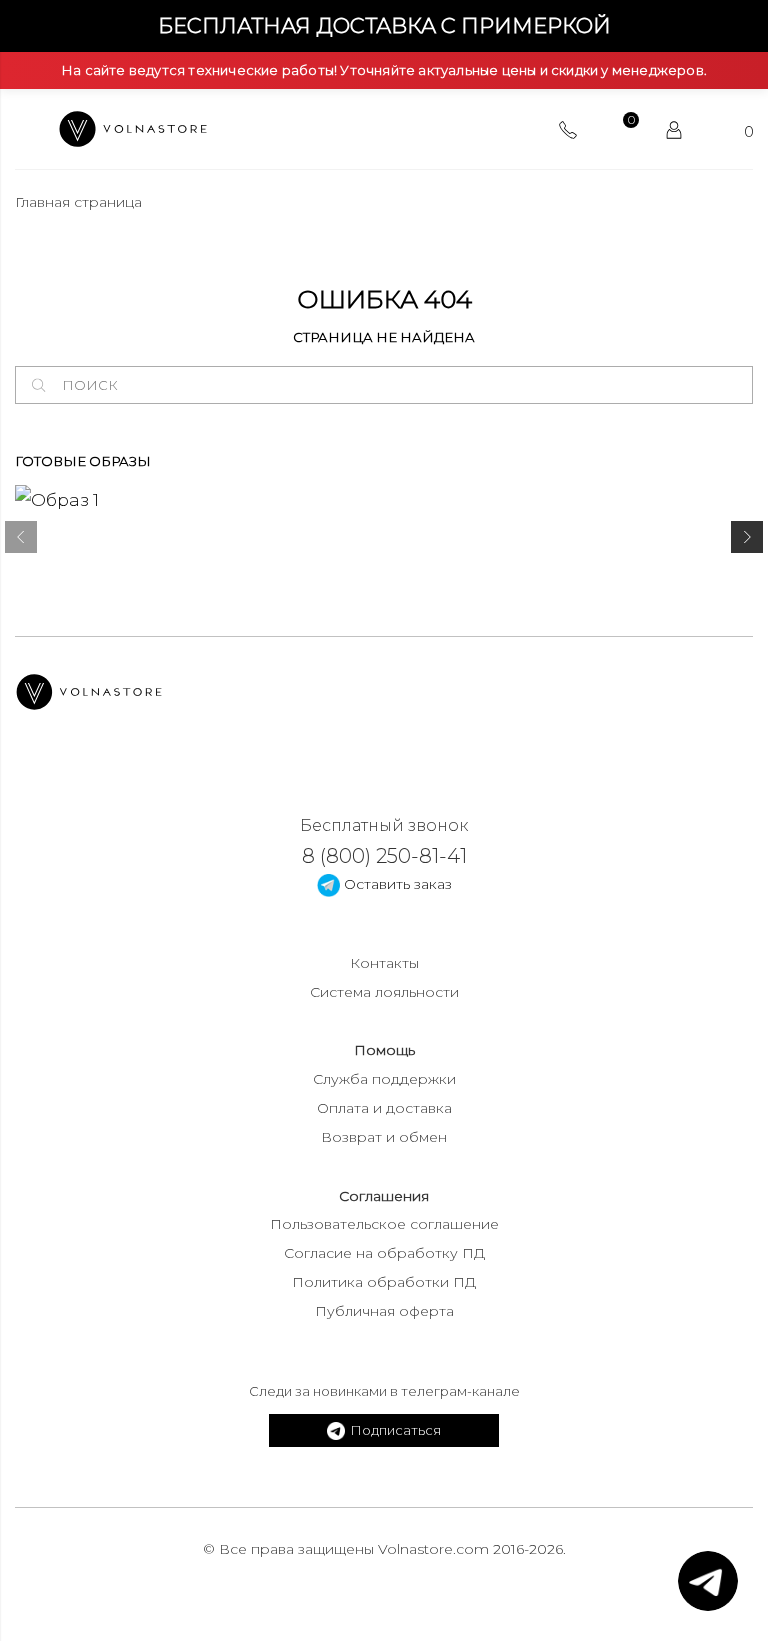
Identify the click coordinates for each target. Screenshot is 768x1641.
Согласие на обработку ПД (384, 1253)
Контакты (384, 963)
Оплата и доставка (384, 1108)
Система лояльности (384, 992)
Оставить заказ (396, 884)
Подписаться (395, 1430)
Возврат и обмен (384, 1137)
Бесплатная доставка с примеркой (384, 25)
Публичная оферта (384, 1311)
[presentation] (21, 541)
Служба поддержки (384, 1079)
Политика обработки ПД (384, 1282)
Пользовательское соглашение (384, 1224)
